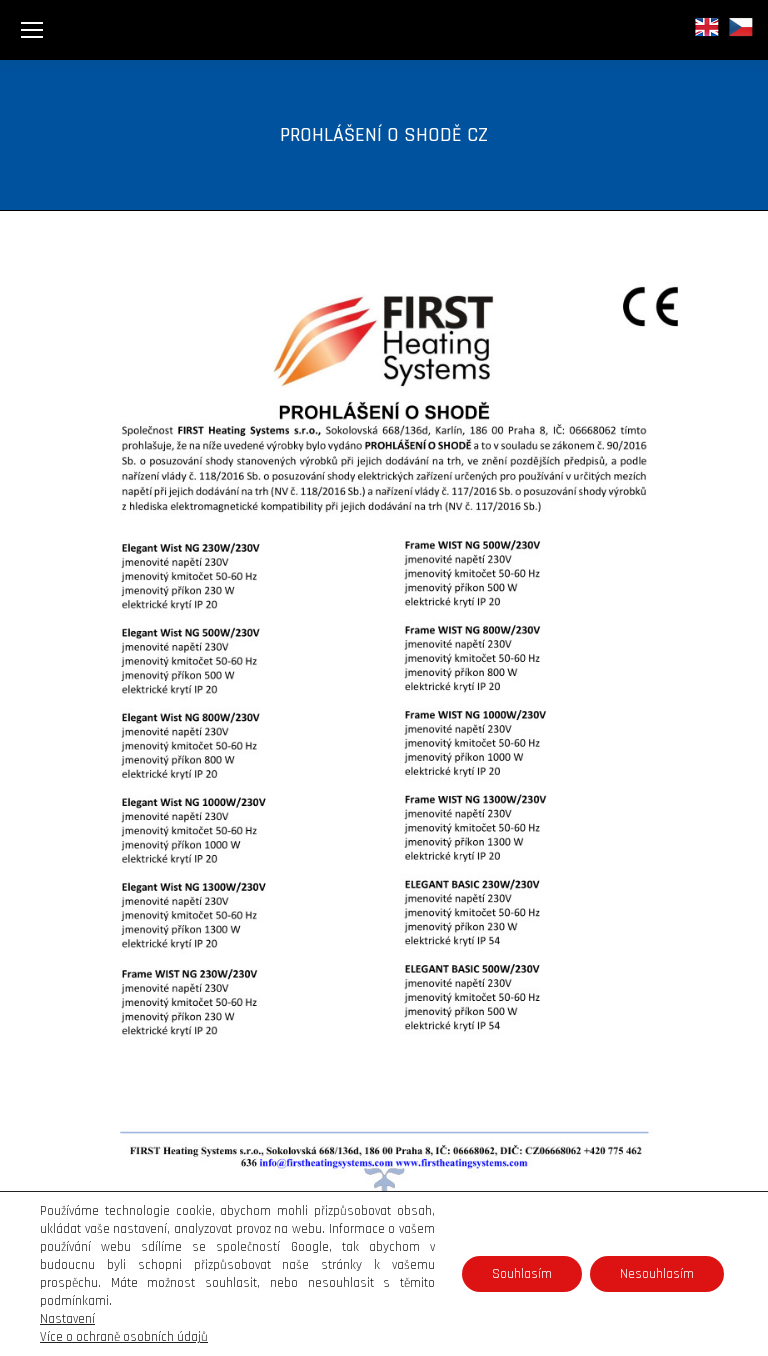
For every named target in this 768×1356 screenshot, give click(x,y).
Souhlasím (522, 1274)
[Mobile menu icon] (32, 30)
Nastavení (67, 1319)
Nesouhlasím (657, 1274)
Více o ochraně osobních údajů (124, 1337)
